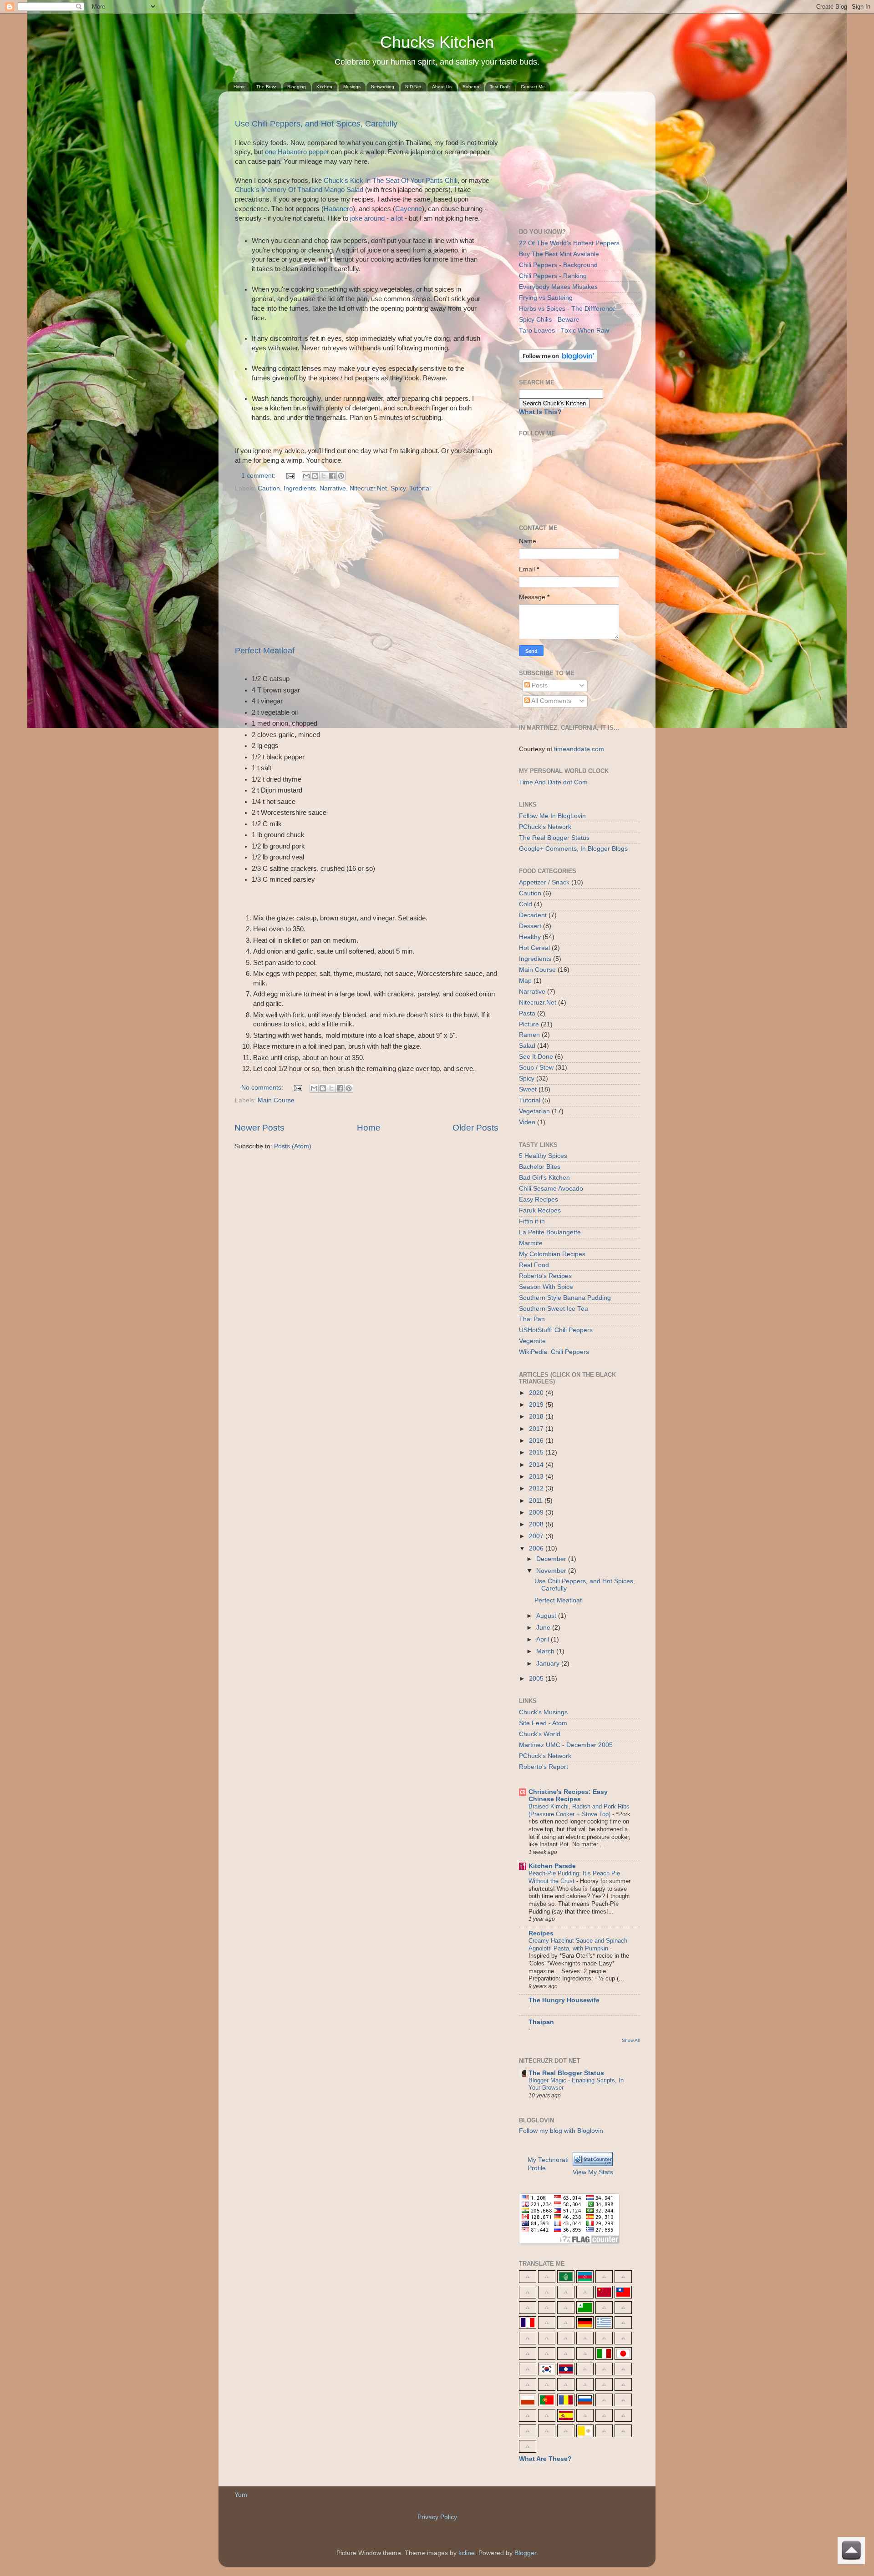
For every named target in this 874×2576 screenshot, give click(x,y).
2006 (537, 1548)
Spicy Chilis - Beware (549, 320)
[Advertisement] (366, 570)
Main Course (276, 1100)
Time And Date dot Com (553, 782)
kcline (467, 2553)
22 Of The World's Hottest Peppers (569, 243)
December (552, 1559)
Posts (539, 685)
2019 (537, 1405)
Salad (527, 1046)
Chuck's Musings (543, 1712)
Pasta (527, 1013)
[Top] (851, 2552)
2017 (537, 1429)
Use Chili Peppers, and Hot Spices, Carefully (316, 124)
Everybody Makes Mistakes (558, 287)
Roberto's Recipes (545, 1276)
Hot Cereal (534, 948)
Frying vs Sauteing (546, 298)
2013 (537, 1477)
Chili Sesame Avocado (551, 1189)
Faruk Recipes (540, 1210)
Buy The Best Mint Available (559, 254)
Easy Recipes (539, 1200)
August (547, 1616)
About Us (442, 87)
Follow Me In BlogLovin (552, 816)
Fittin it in (532, 1221)
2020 (537, 1393)
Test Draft (500, 87)
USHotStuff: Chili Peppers (556, 1330)
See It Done (536, 1057)
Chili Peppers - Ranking (553, 276)
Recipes (541, 1933)
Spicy (398, 488)
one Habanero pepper (297, 152)
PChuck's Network (545, 827)
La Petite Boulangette (550, 1232)
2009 (537, 1513)
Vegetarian (534, 1111)
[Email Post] (290, 476)
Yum (241, 2495)
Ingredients (300, 488)
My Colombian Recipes (552, 1254)
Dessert (530, 926)
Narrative (333, 488)
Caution (269, 488)
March (546, 1651)
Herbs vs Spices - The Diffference (567, 309)
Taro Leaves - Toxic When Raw (564, 331)
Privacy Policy (437, 2517)
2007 (537, 1536)
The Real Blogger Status (554, 838)
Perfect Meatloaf (265, 651)
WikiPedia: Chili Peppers (554, 1352)
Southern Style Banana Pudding (565, 1298)
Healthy (530, 937)
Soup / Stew (536, 1068)
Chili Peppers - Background (558, 265)
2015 (537, 1452)
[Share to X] (324, 476)
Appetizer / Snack (544, 882)
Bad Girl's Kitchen (544, 1178)
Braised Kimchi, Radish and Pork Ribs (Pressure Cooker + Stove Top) (579, 1810)
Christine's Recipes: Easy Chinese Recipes (568, 1796)
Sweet (528, 1089)
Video (527, 1122)
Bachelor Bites (540, 1167)
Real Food (534, 1265)
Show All (631, 2040)
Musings (352, 87)
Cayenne (409, 209)
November (552, 1571)
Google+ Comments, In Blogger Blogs (573, 849)
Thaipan (541, 2022)
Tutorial (420, 488)
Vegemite (532, 1341)
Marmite (531, 1243)
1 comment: (259, 476)
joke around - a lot (376, 218)
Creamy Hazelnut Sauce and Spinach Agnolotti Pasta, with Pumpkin (578, 1945)
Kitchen (324, 87)
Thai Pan (532, 1319)
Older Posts (475, 1128)
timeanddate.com (579, 749)
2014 (537, 1465)
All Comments (551, 701)
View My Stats (593, 2172)
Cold (526, 904)
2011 (537, 1501)
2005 (537, 1679)
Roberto (471, 87)
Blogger (525, 2553)
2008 (537, 1524)
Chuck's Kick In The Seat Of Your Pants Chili (391, 181)
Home (240, 87)
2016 (537, 1441)
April (544, 1639)
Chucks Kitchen (437, 42)
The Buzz (266, 87)
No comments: (263, 1088)
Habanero (338, 209)
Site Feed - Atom (543, 1723)
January (549, 1664)
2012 (537, 1488)
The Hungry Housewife (564, 2000)
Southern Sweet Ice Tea (554, 1309)
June (544, 1628)
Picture (529, 1024)
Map (525, 981)
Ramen (529, 1035)
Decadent (533, 915)
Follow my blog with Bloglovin (561, 2131)
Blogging (297, 87)
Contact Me (533, 87)
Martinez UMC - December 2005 (566, 1745)
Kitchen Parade (552, 1866)
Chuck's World (540, 1734)
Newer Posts (259, 1128)
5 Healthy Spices (543, 1156)
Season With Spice (546, 1287)
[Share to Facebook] (332, 476)
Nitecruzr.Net (368, 488)
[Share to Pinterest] (341, 476)
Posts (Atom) (293, 1146)
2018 (537, 1417)
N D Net (413, 87)
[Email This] (306, 476)
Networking (383, 87)
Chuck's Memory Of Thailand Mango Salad (299, 190)
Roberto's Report (544, 1767)
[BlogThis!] (315, 476)
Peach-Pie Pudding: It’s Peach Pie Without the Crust (574, 1877)
